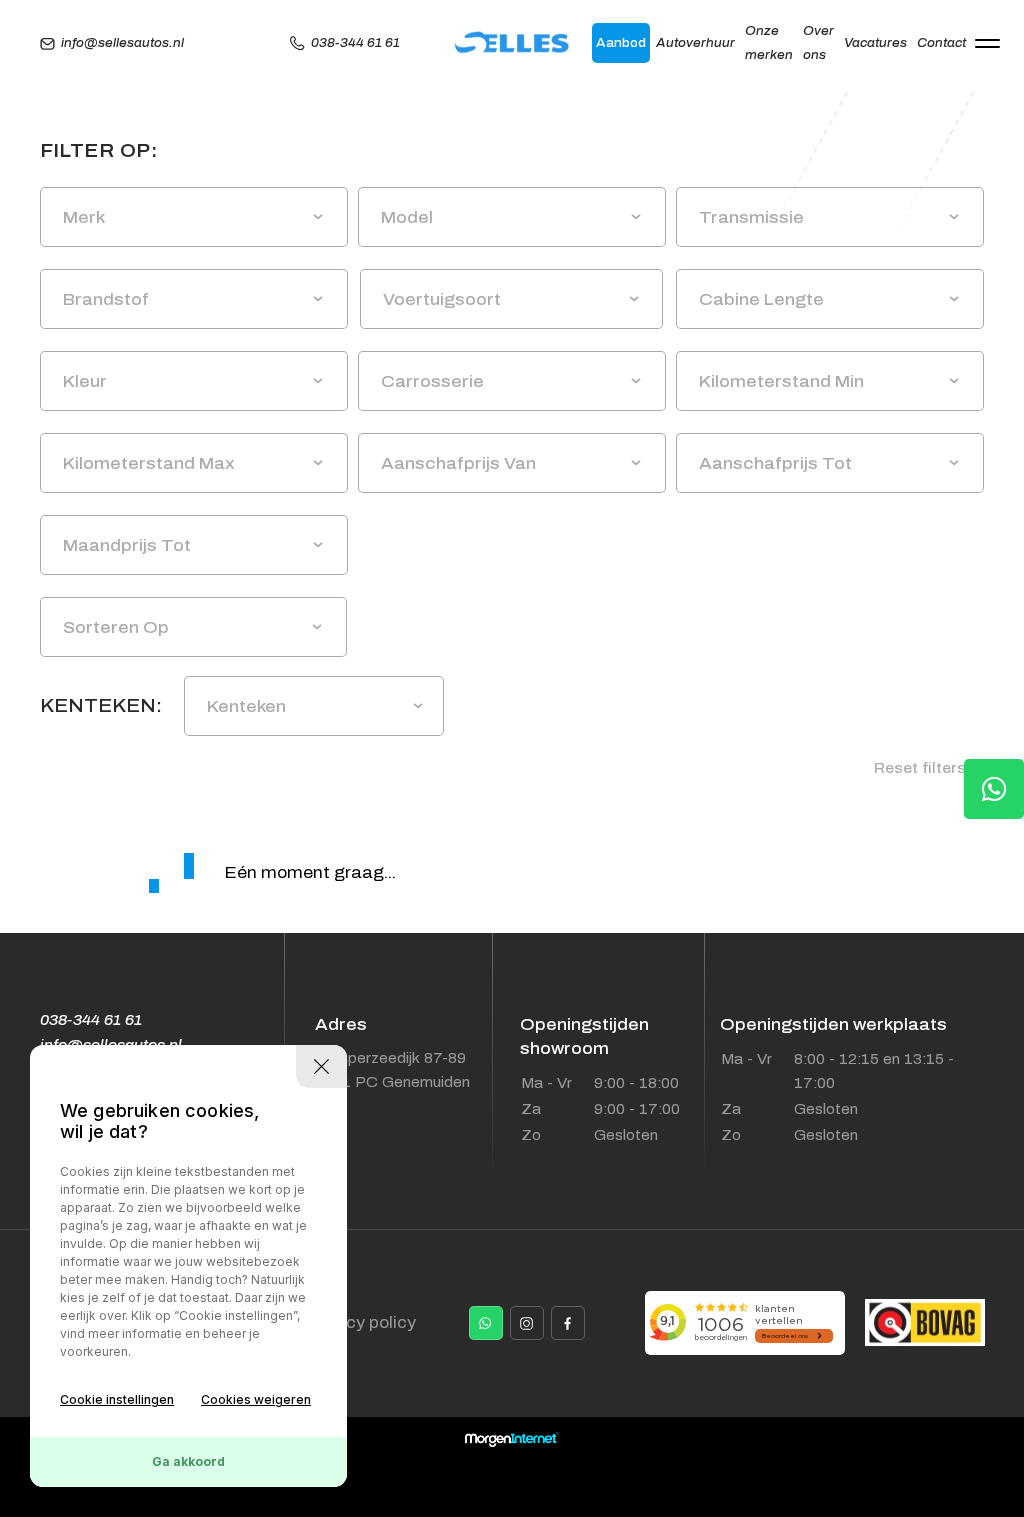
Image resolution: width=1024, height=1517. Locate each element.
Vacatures (875, 43)
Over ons (818, 43)
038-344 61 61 (355, 43)
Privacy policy (359, 1322)
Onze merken (769, 43)
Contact (941, 43)
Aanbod (621, 43)
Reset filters (922, 768)
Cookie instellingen (117, 1399)
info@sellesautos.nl (122, 43)
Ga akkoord (188, 1461)
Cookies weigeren (256, 1399)
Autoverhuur (695, 43)
